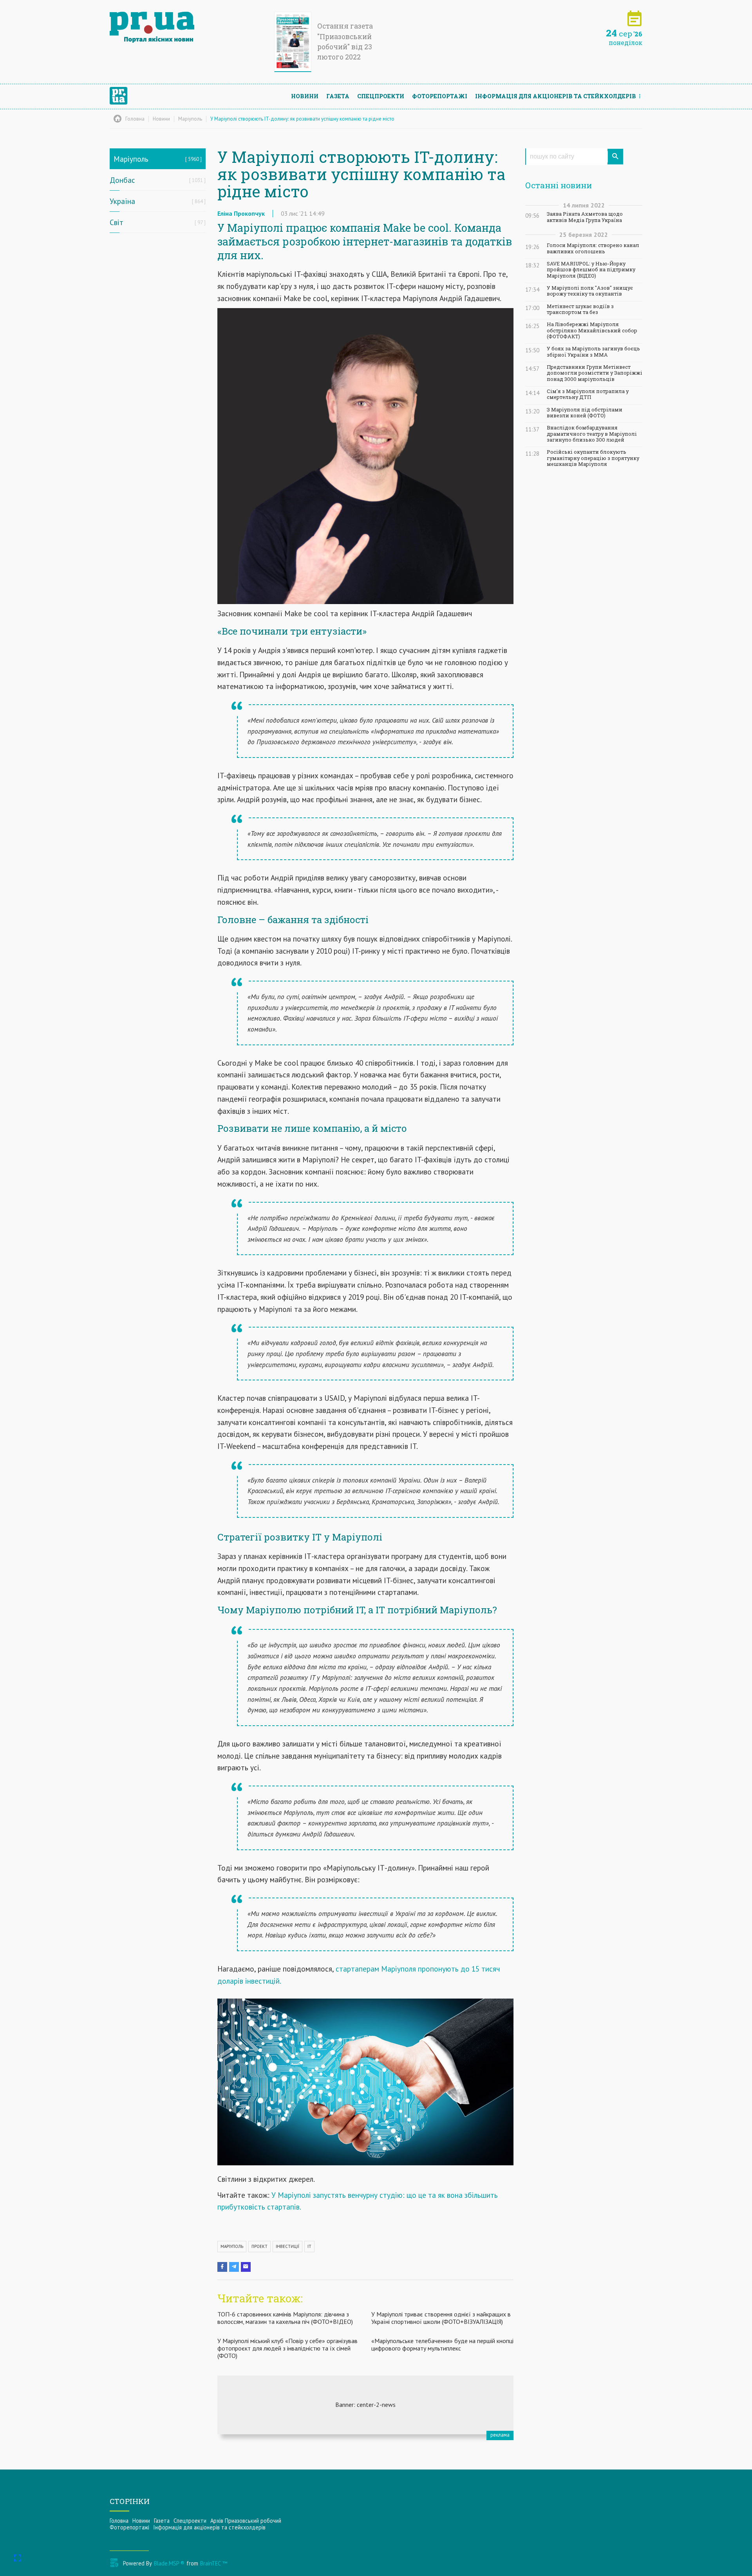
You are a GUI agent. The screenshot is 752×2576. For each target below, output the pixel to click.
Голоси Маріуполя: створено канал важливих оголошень (593, 248)
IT (309, 2246)
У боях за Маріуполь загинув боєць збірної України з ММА (593, 352)
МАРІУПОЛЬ (232, 2246)
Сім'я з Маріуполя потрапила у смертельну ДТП (588, 394)
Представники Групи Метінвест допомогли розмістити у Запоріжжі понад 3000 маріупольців (595, 373)
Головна (119, 2521)
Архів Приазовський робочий (246, 2521)
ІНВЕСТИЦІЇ (287, 2246)
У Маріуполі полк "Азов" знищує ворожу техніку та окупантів (590, 291)
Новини (305, 96)
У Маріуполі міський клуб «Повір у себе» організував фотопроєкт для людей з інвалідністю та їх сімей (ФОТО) (287, 2348)
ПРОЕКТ (259, 2246)
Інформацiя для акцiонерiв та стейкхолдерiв (556, 96)
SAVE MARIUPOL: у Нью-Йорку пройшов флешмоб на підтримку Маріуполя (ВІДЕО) (591, 270)
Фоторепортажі (440, 96)
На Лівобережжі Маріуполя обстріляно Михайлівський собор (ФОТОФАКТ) (592, 330)
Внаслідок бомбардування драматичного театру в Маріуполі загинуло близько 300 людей (592, 434)
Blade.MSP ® (169, 2563)
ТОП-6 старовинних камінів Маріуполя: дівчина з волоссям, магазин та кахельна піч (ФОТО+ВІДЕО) (285, 2318)
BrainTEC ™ (214, 2563)
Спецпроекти (381, 96)
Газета (338, 96)
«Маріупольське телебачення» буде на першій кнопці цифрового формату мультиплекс (442, 2344)
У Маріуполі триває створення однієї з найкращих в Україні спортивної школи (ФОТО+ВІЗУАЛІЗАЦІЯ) (441, 2318)
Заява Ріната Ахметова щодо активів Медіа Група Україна (585, 217)
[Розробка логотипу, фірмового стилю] (365, 2405)
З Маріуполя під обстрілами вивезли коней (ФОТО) (585, 413)
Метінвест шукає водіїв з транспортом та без (580, 309)
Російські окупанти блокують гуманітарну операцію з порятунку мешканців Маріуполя (593, 458)
